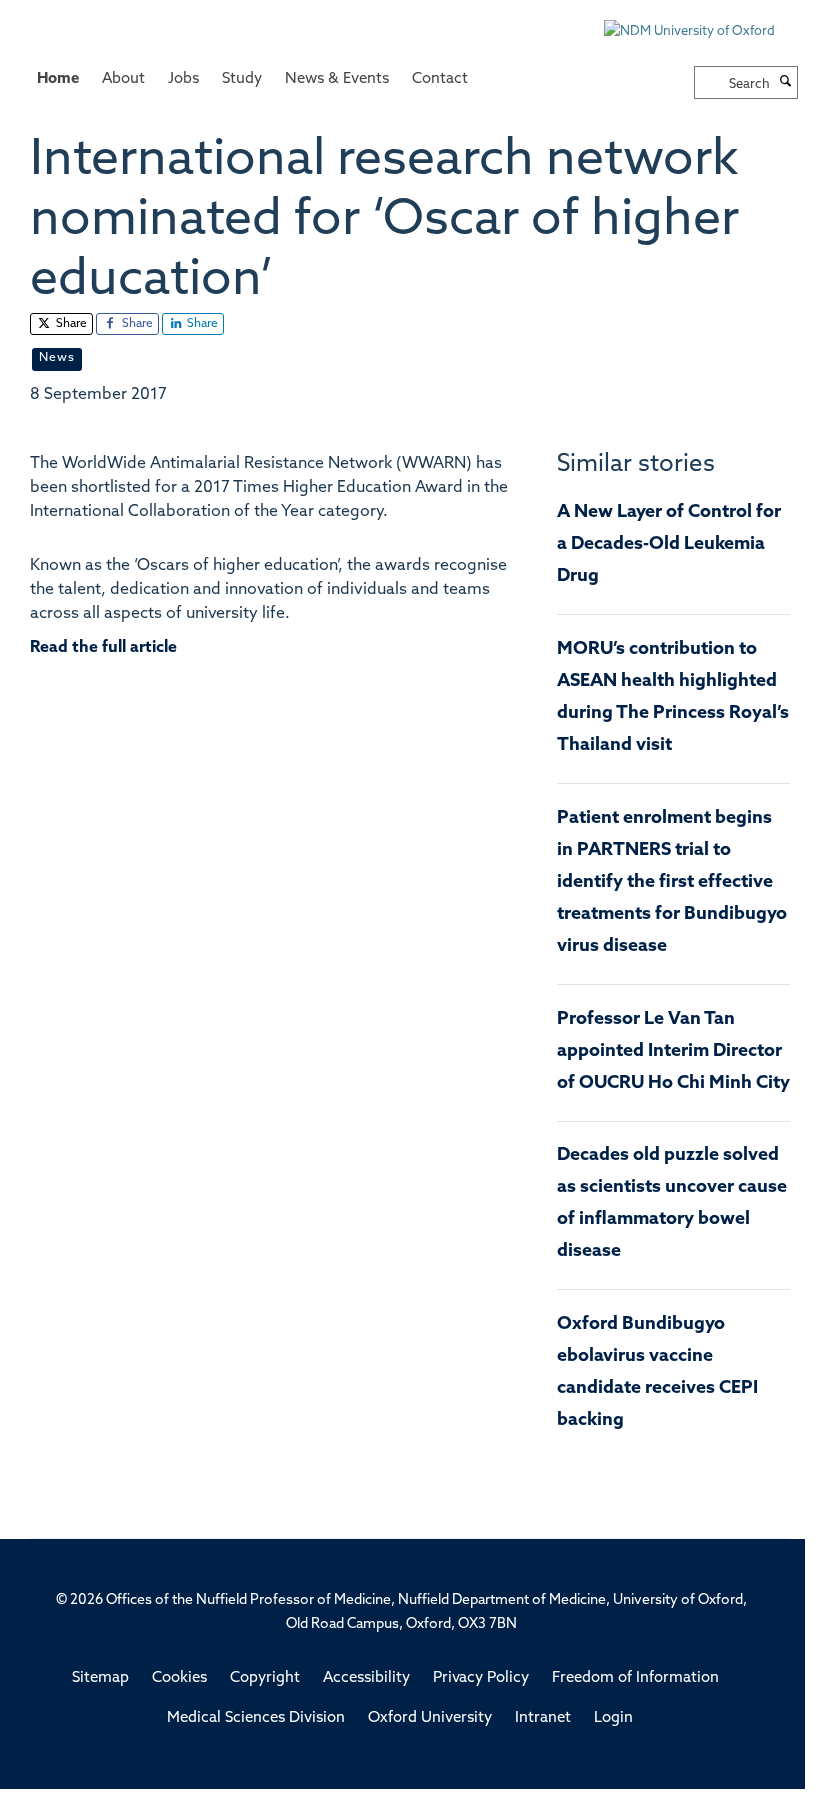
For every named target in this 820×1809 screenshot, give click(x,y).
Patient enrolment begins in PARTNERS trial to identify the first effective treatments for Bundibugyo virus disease (672, 883)
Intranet (543, 1718)
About (123, 79)
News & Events (337, 79)
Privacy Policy (481, 1678)
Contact (440, 79)
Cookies (179, 1678)
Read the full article (103, 648)
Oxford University (430, 1718)
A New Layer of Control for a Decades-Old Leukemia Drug (669, 545)
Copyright (265, 1678)
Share (70, 324)
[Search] (786, 83)
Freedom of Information (635, 1678)
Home (58, 79)
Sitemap (100, 1678)
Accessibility (366, 1678)
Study (242, 79)
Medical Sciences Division (256, 1718)
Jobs (183, 79)
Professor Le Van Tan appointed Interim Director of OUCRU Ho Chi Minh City (673, 1052)
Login (613, 1718)
